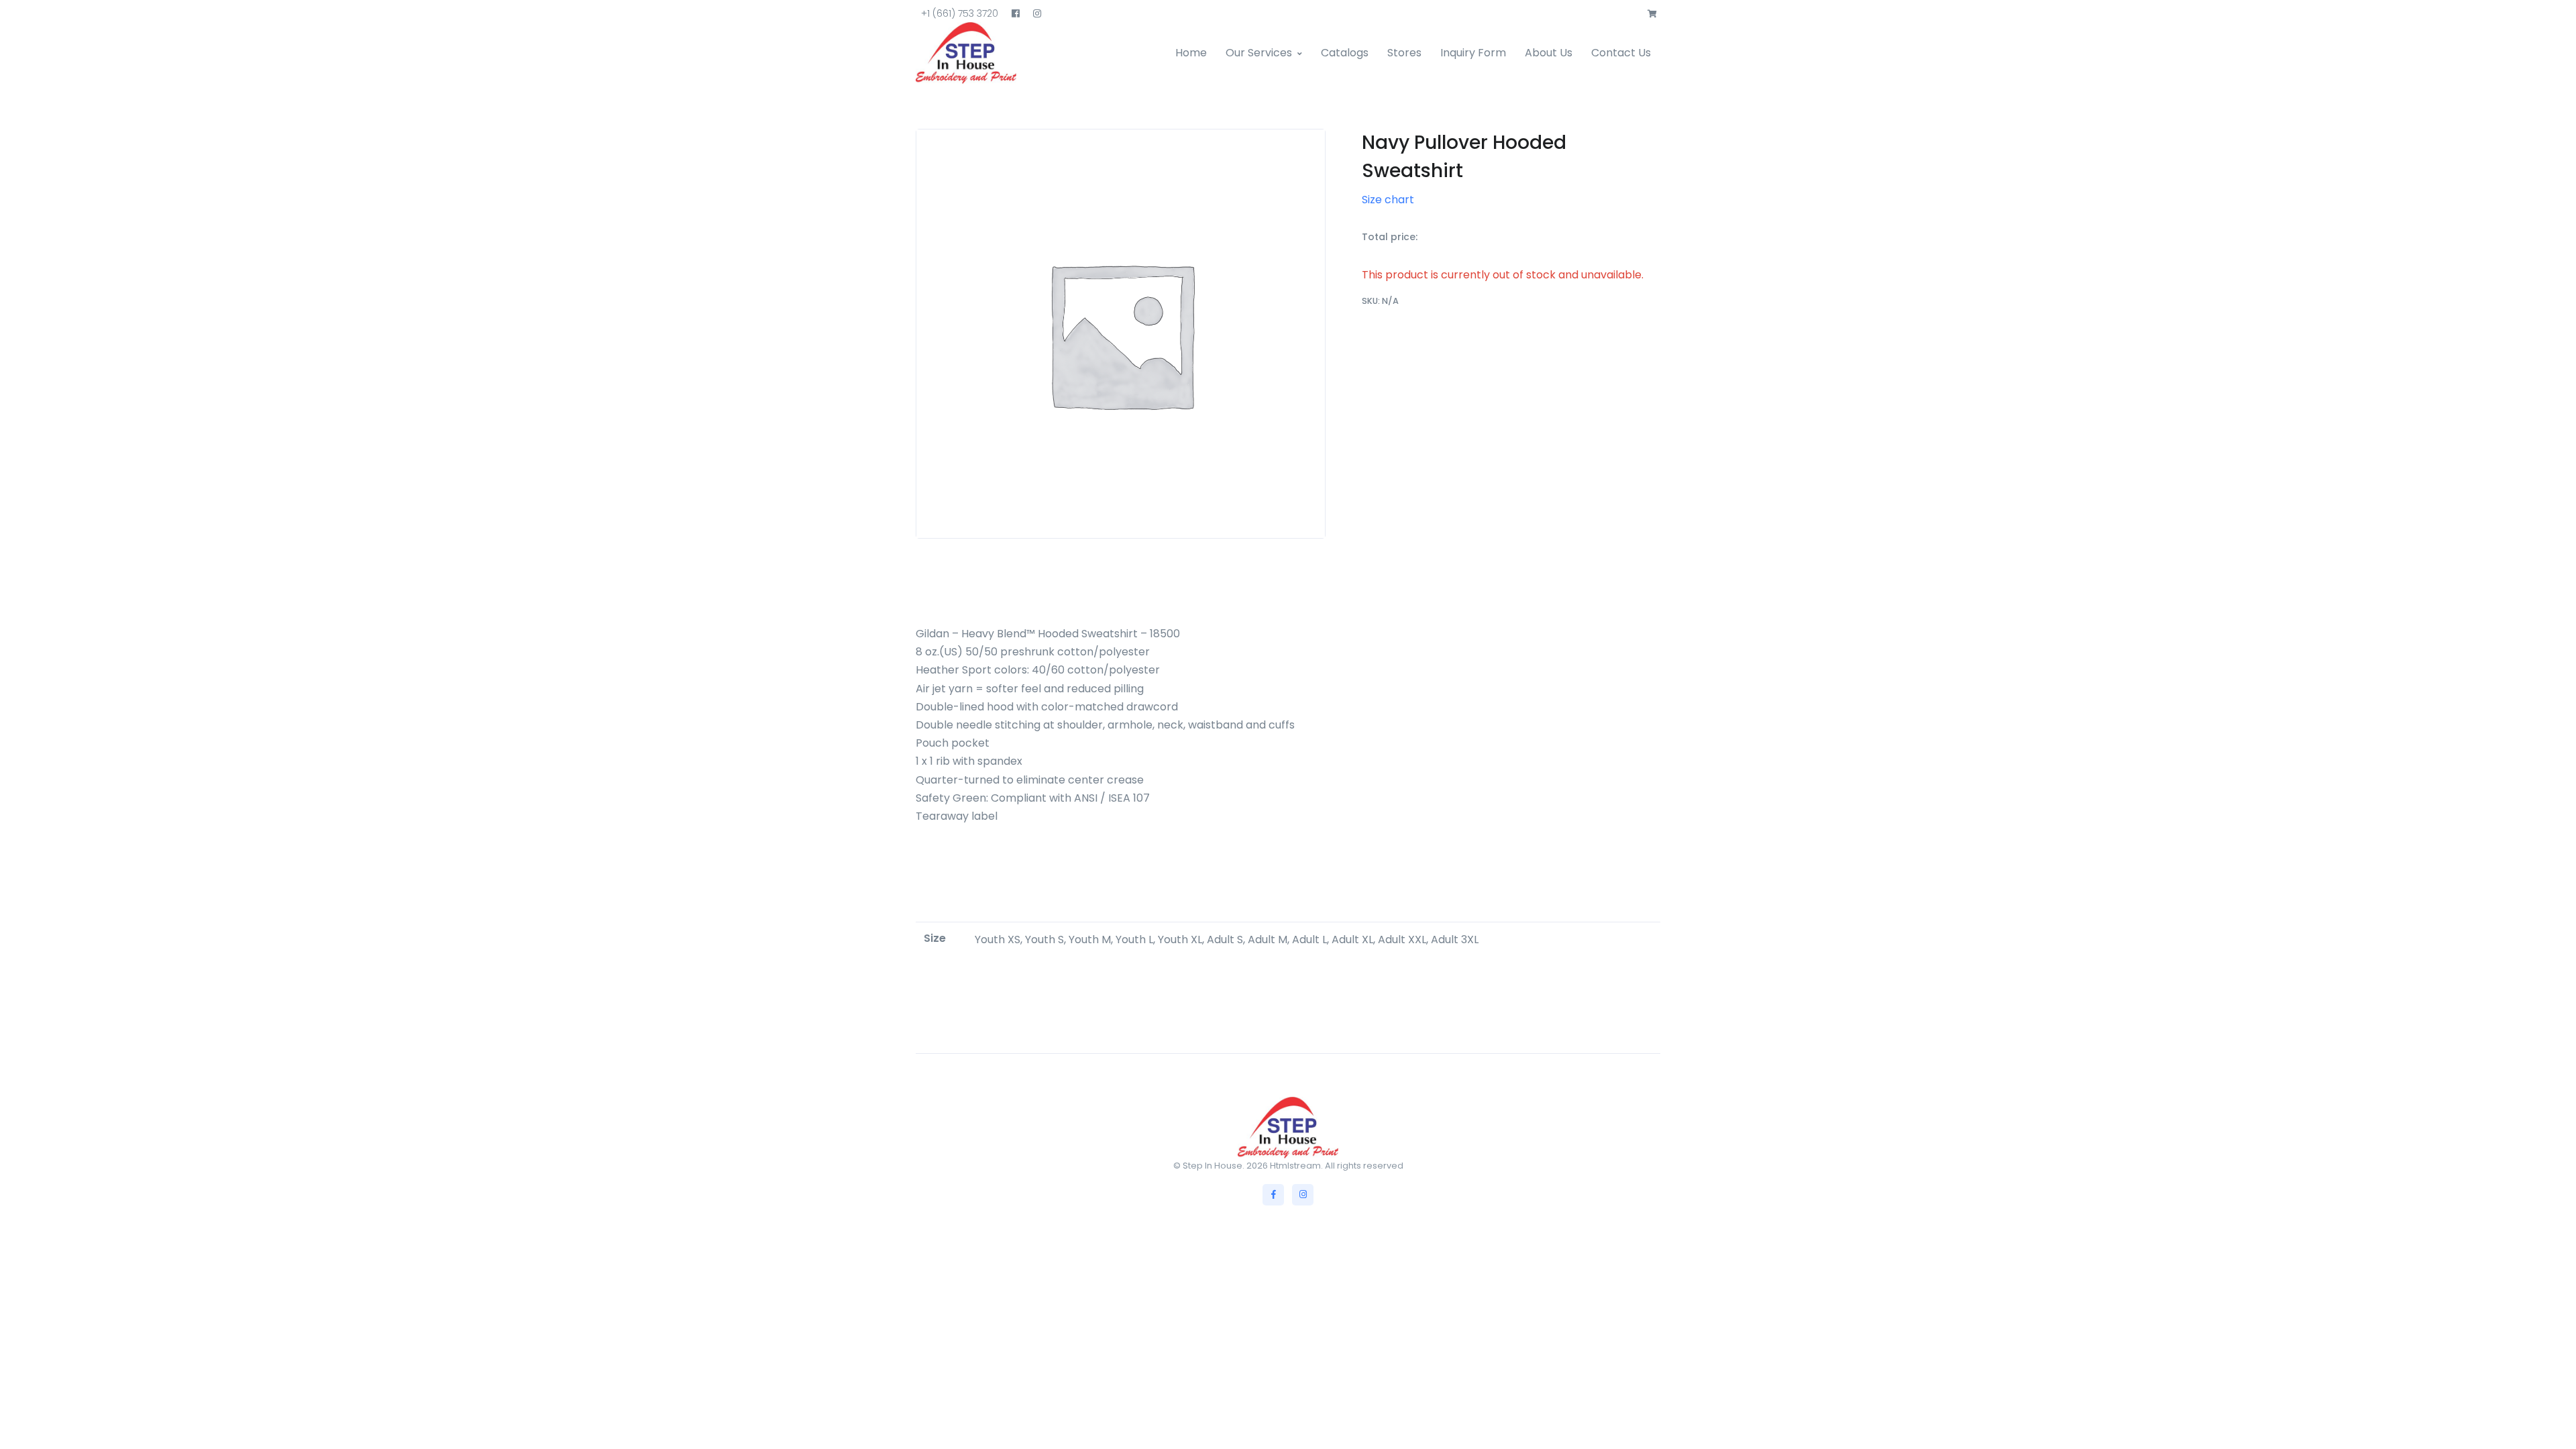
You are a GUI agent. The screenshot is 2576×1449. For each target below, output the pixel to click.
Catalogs (1345, 53)
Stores (1404, 53)
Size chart (1388, 200)
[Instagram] (1303, 1195)
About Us (1549, 53)
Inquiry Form (1473, 53)
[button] (1652, 14)
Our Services (1259, 53)
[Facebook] (1273, 1195)
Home (1191, 53)
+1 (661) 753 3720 (960, 13)
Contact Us (1621, 53)
